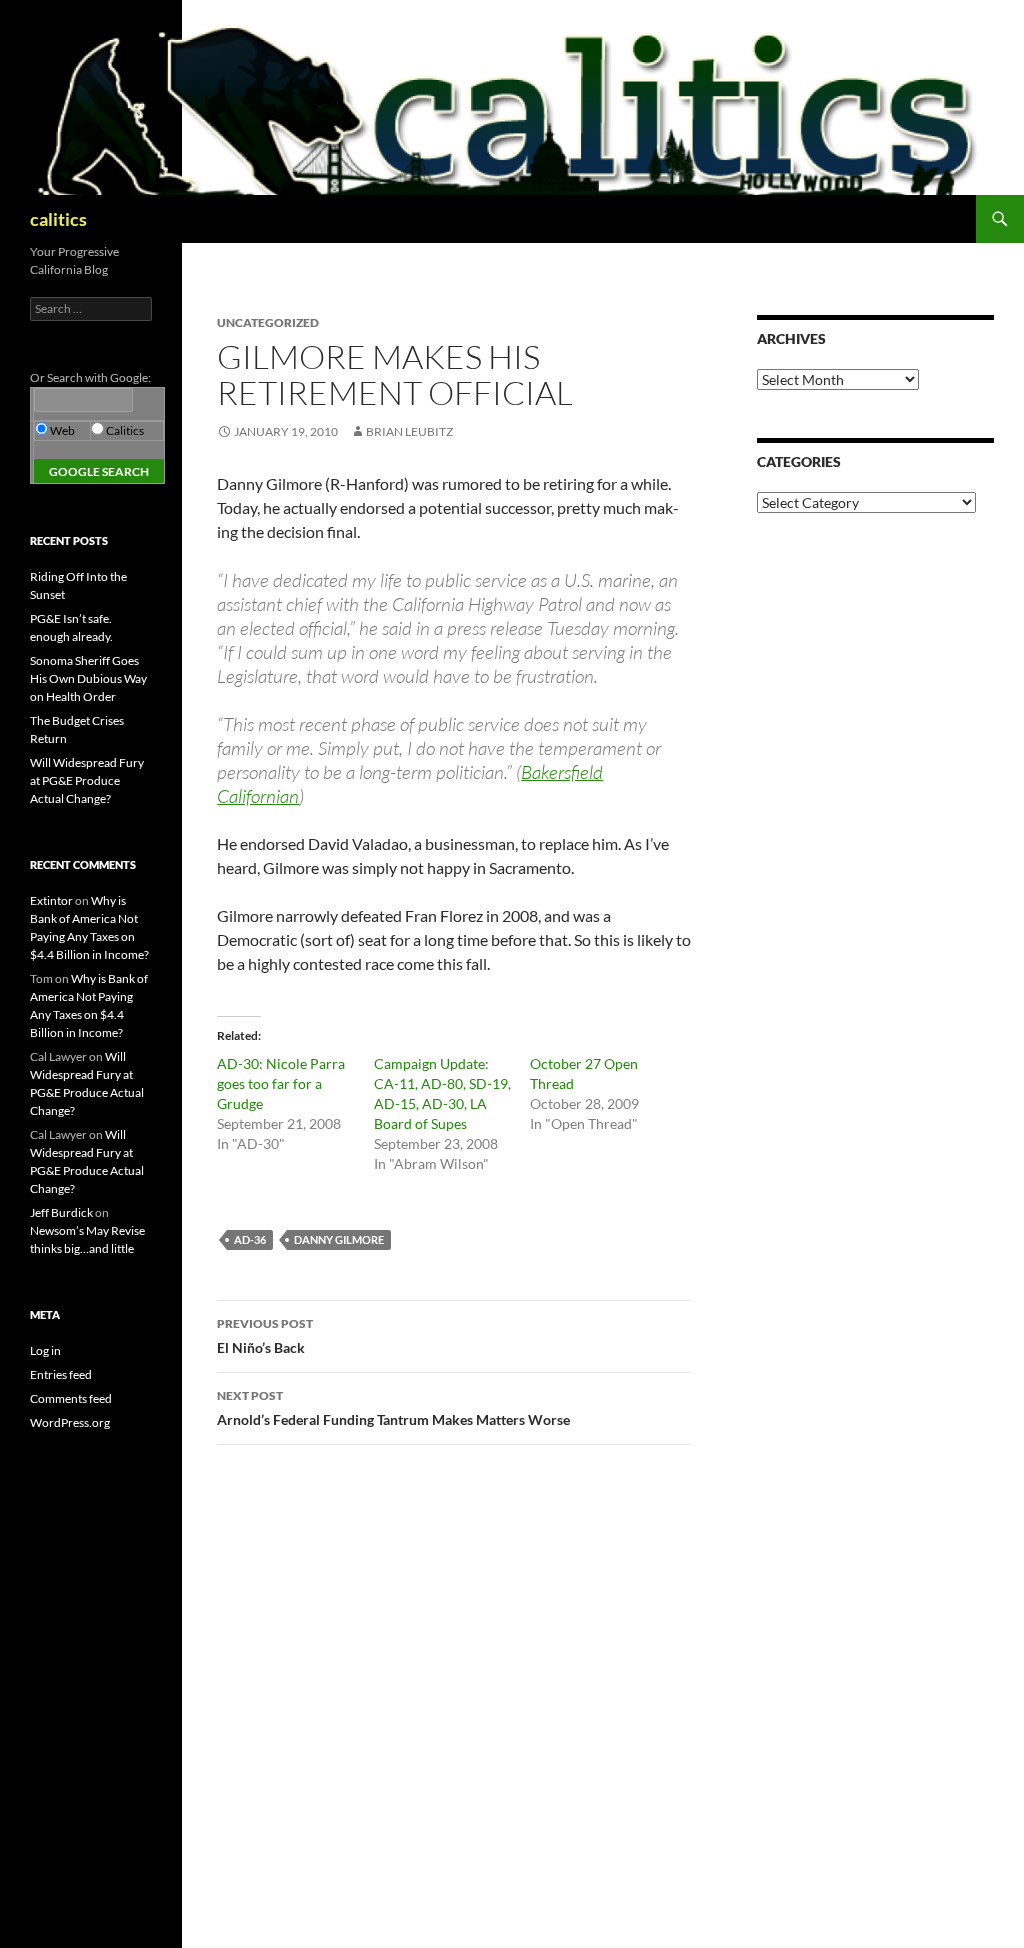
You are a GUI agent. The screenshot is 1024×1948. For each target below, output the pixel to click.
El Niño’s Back (265, 1336)
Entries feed (61, 1374)
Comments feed (71, 1398)
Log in (45, 1350)
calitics (58, 219)
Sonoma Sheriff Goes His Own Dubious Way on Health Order (88, 678)
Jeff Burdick (61, 1212)
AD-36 (250, 1239)
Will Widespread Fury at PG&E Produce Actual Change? (87, 780)
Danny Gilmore (339, 1239)
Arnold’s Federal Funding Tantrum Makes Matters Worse (393, 1408)
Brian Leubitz (409, 431)
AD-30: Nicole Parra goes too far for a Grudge (281, 1083)
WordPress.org (70, 1422)
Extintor (51, 900)
